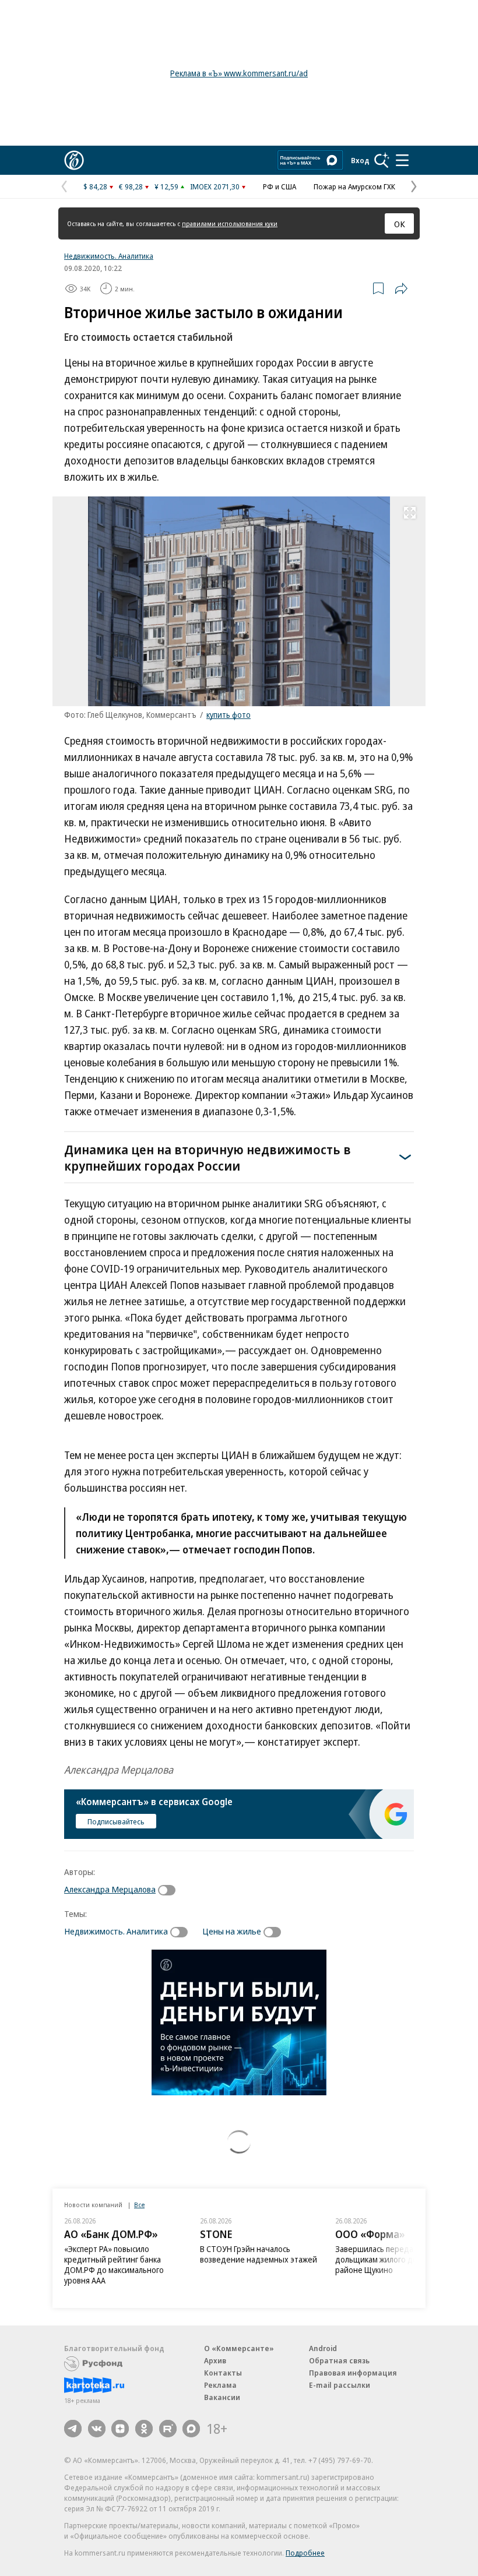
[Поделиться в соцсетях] (401, 288)
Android (323, 2348)
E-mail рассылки (340, 2385)
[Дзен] (120, 2429)
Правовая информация (353, 2373)
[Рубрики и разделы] (402, 160)
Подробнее (305, 2553)
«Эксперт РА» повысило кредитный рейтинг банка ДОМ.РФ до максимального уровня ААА (114, 2265)
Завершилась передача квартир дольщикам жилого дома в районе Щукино (394, 2259)
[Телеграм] (73, 2429)
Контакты (223, 2373)
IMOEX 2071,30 (215, 186)
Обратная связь (339, 2360)
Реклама (220, 2385)
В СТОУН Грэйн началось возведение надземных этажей (259, 2254)
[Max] (191, 2429)
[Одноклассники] (144, 2429)
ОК (400, 224)
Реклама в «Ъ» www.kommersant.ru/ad (239, 73)
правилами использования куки (230, 223)
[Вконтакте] (97, 2429)
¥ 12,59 (166, 186)
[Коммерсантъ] (74, 160)
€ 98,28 (131, 186)
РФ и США (280, 186)
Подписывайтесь (116, 1821)
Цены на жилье (232, 1931)
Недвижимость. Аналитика (109, 256)
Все (139, 2205)
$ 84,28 (95, 186)
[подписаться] (170, 1890)
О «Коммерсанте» (239, 2348)
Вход (360, 160)
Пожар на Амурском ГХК (354, 186)
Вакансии (222, 2397)
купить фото (229, 715)
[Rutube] (168, 2429)
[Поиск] (382, 160)
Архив (215, 2360)
